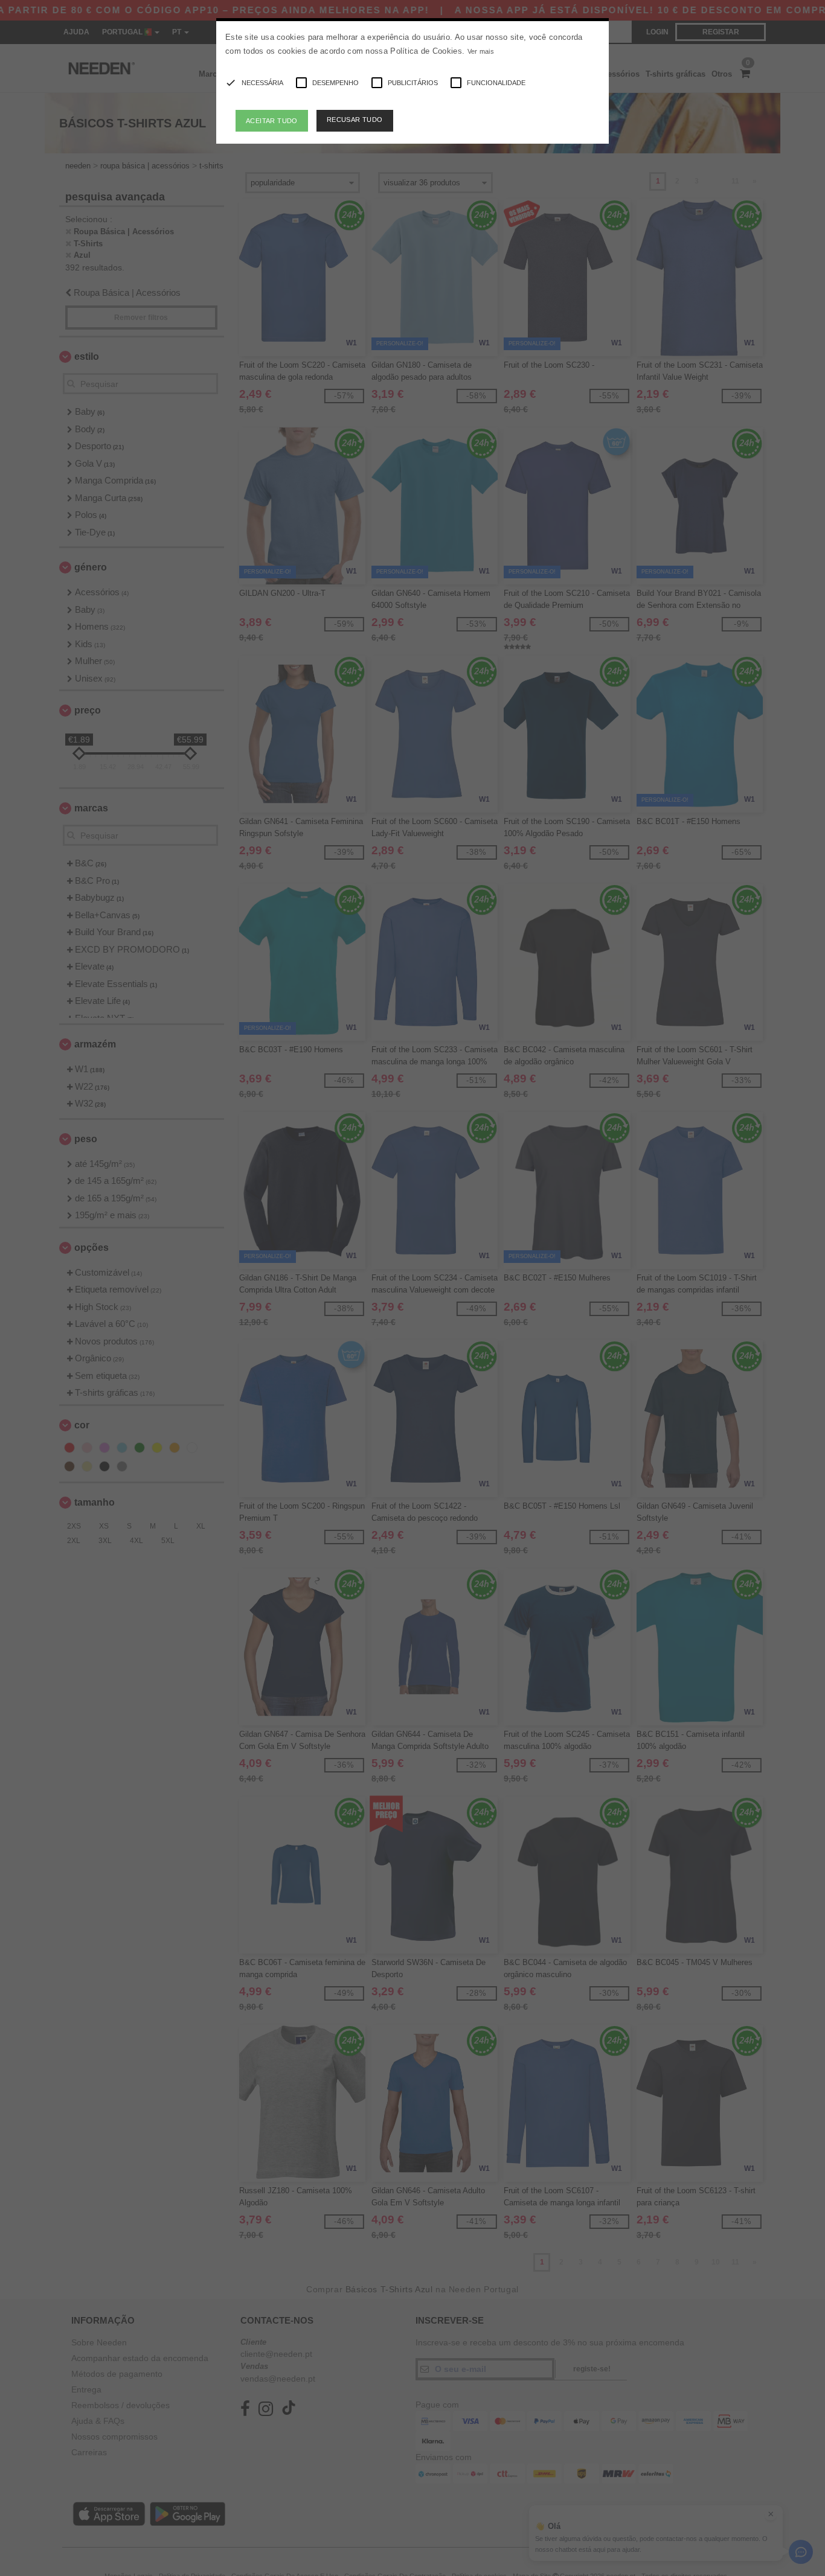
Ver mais (481, 51)
